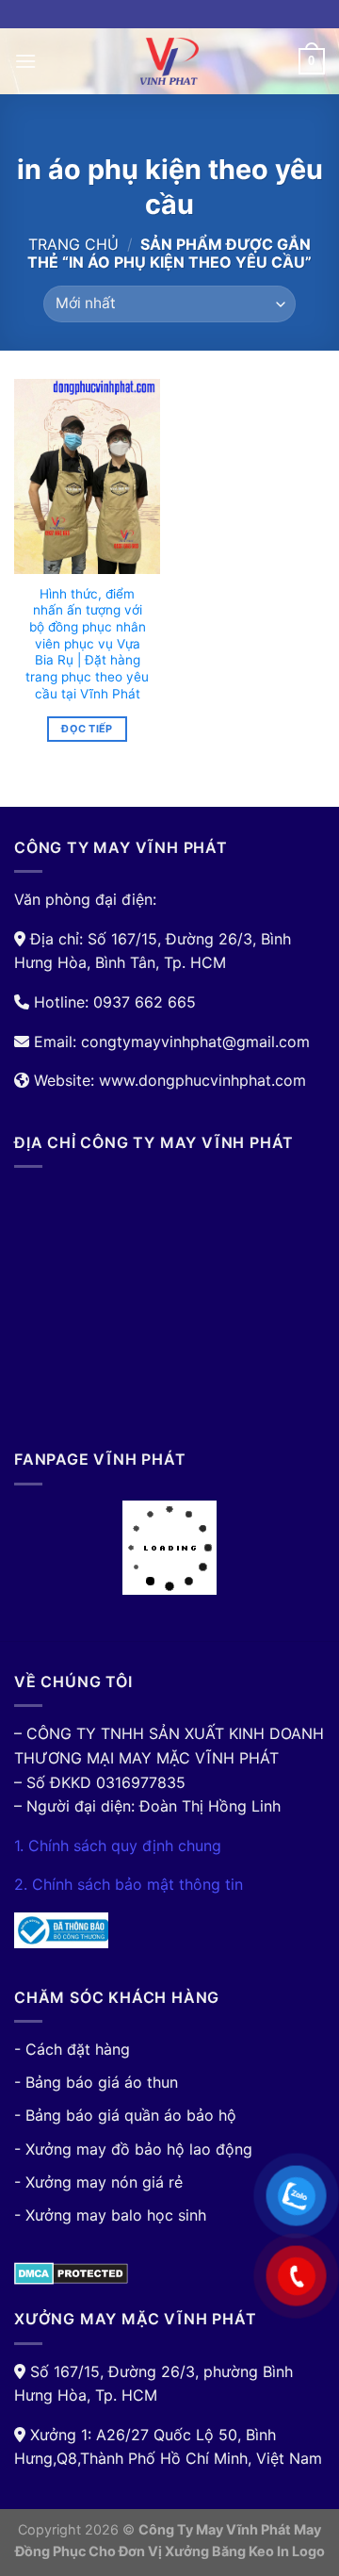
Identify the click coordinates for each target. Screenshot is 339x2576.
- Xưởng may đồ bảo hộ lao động (133, 2149)
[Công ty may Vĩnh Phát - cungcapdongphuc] (169, 61)
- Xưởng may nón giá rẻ (98, 2182)
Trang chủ (73, 244)
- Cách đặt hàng (72, 2049)
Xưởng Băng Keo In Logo (245, 2551)
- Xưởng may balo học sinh (110, 2215)
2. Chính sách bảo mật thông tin (129, 1884)
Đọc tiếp (87, 729)
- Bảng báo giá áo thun (96, 2082)
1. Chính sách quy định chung (118, 1846)
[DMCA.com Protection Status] (71, 2272)
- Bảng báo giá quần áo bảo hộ (125, 2115)
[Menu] (25, 61)
